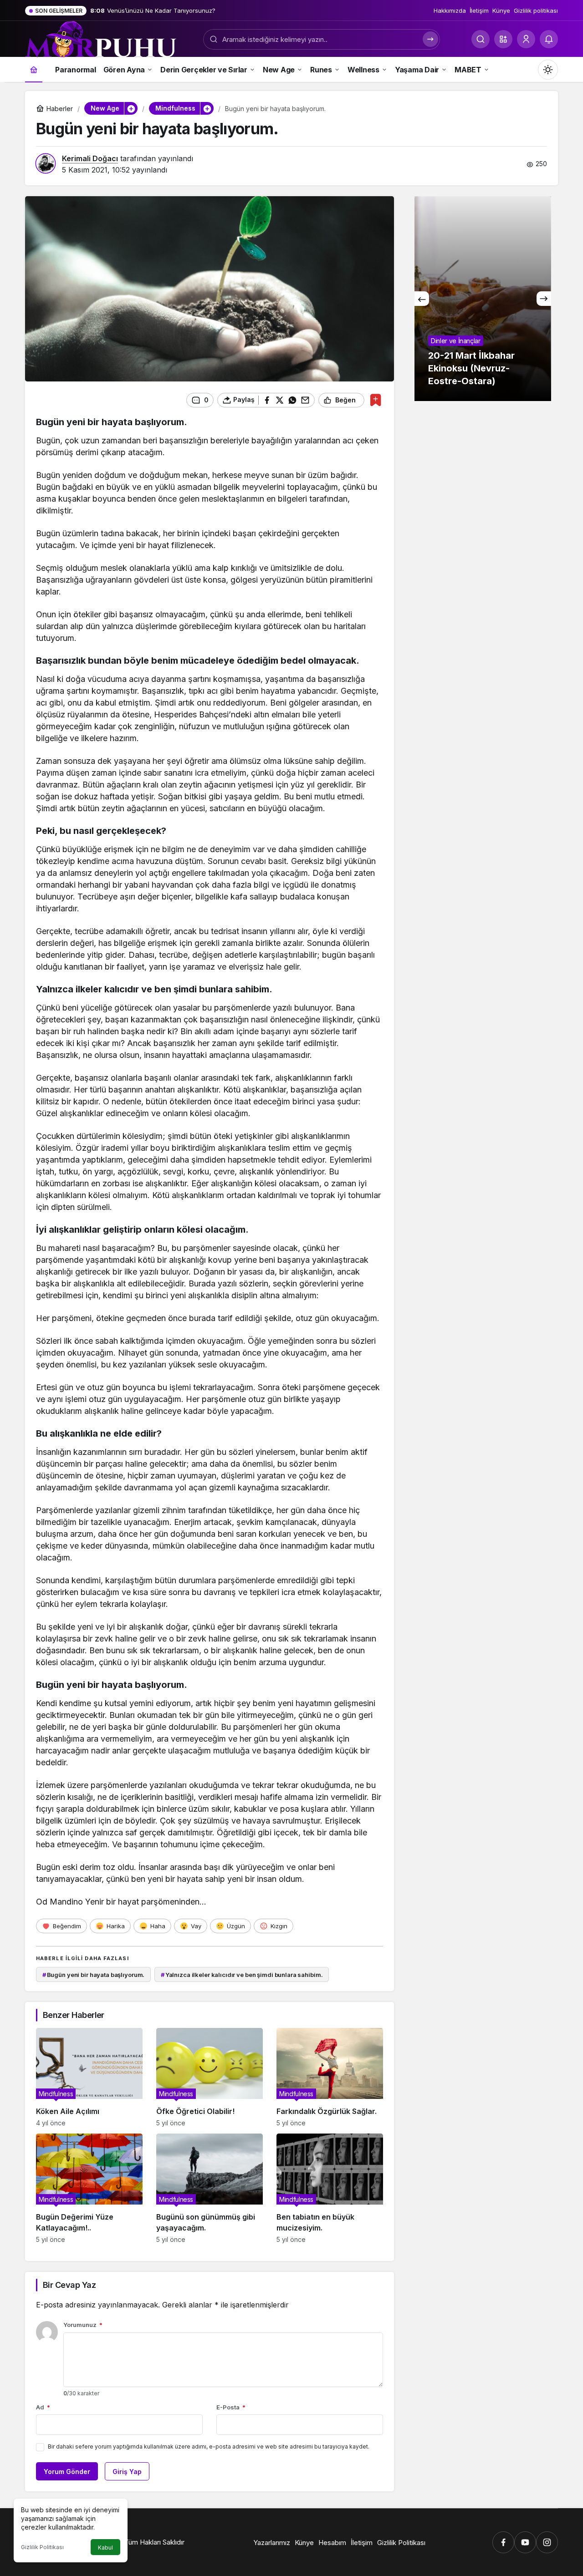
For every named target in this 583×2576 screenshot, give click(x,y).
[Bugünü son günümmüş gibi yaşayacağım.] (210, 2188)
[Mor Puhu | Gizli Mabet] (101, 38)
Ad (43, 2407)
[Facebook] (503, 2542)
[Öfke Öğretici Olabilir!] (210, 2077)
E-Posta (231, 2407)
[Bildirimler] (549, 39)
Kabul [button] (105, 2548)
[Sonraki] (544, 299)
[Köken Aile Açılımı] (89, 2077)
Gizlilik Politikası (42, 2547)
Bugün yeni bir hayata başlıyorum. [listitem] (94, 1975)
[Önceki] (422, 299)
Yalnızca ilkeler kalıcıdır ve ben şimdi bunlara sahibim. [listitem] (242, 1975)
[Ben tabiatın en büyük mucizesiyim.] (330, 2188)
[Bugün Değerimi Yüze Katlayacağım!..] (89, 2188)
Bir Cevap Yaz (69, 2285)
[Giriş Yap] (526, 39)
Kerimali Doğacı (90, 158)
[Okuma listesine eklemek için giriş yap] (376, 400)
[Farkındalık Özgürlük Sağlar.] (330, 2077)
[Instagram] (547, 2542)
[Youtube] (525, 2542)
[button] (503, 39)
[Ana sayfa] (34, 69)
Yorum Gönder (67, 2472)
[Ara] (481, 39)
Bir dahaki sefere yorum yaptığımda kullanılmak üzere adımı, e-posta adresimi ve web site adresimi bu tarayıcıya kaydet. (209, 2446)
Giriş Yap (127, 2472)
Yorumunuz (83, 2325)
